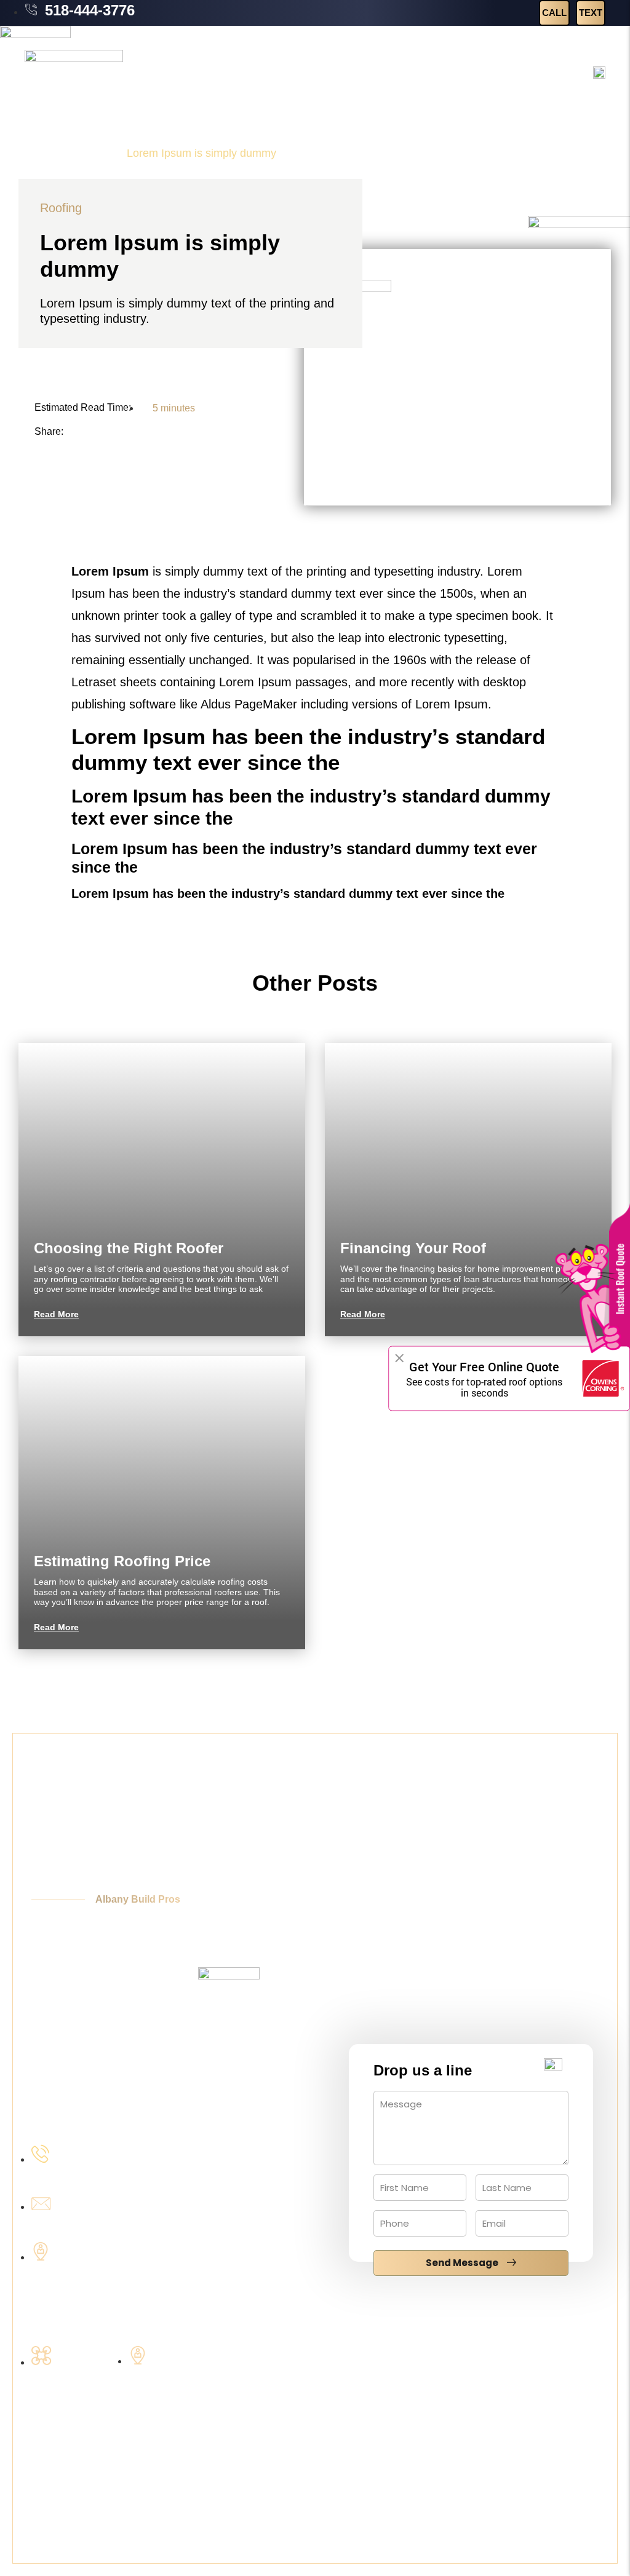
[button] (74, 434)
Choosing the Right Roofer (129, 1248)
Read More (56, 1314)
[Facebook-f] (583, 2351)
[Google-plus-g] (549, 2351)
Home (39, 153)
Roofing (90, 153)
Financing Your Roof (413, 1248)
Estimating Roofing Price (122, 1561)
